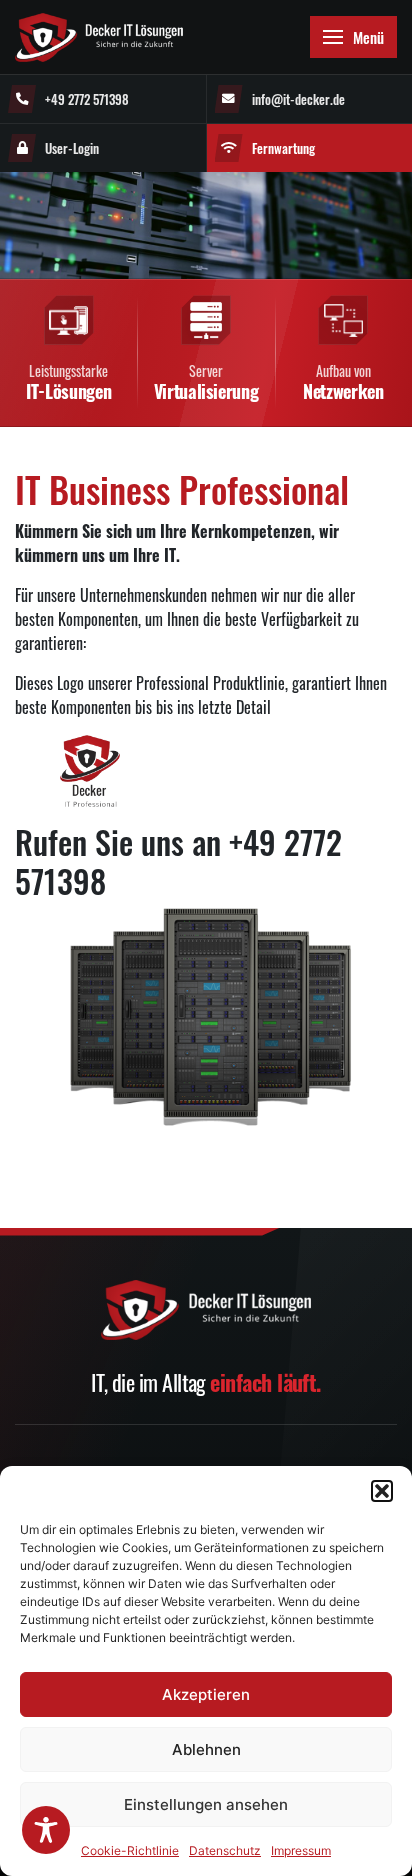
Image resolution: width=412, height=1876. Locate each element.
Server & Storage (96, 356)
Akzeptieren (206, 1694)
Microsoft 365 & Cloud (109, 230)
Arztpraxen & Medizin (105, 702)
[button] (382, 1491)
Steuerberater (88, 660)
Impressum (301, 1850)
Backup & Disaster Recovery (122, 272)
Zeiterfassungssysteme (109, 440)
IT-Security (80, 188)
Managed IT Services (103, 146)
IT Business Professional (117, 398)
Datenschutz (225, 1850)
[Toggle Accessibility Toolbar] (46, 1830)
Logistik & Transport (103, 744)
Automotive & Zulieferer (112, 576)
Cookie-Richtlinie (130, 1850)
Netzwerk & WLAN (97, 314)
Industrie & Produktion (108, 534)
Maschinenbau (87, 618)
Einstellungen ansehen (206, 1804)
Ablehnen (206, 1749)
